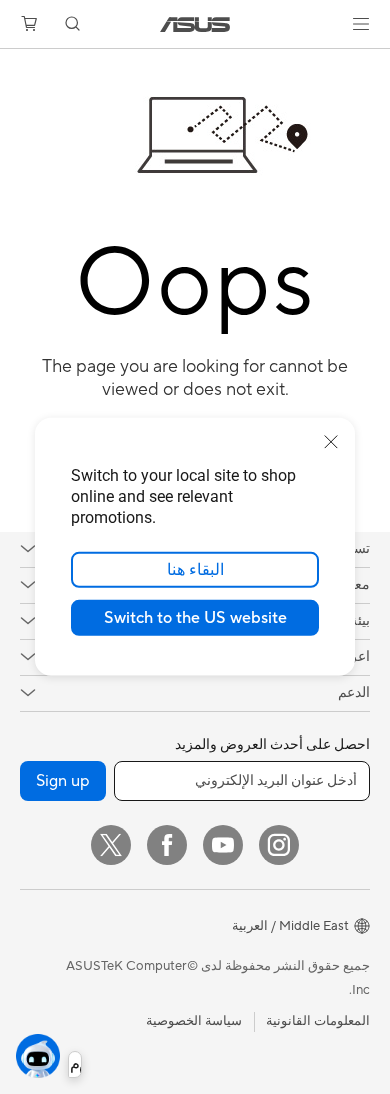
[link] (195, 24)
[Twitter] (111, 845)
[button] (361, 24)
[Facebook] (167, 845)
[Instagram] (279, 845)
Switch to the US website (195, 618)
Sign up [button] (63, 781)
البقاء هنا (195, 570)
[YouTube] (223, 845)
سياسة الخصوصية (194, 1021)
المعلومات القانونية (318, 1021)
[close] (331, 442)
